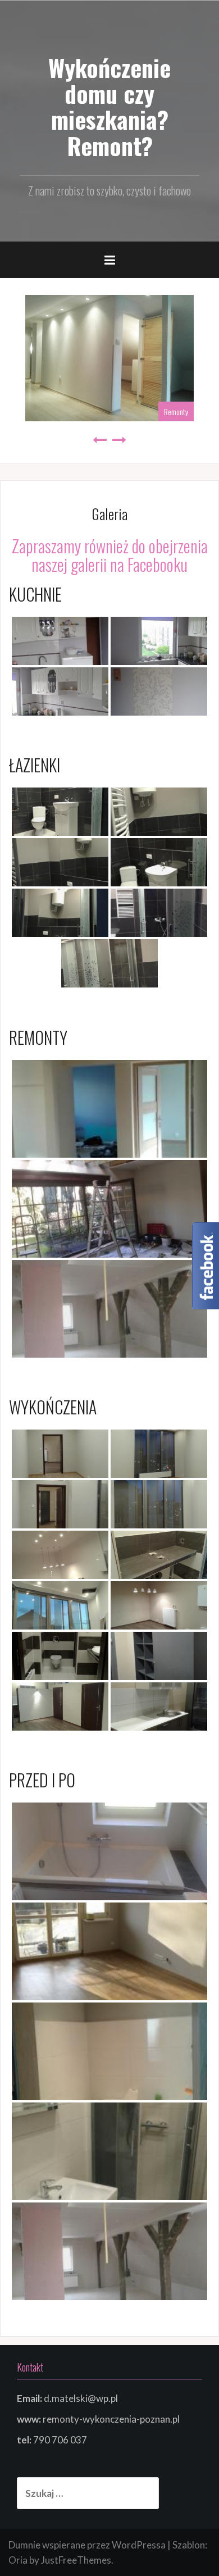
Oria (18, 2560)
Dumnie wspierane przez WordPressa (87, 2545)
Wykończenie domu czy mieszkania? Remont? (109, 106)
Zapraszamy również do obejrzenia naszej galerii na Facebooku (110, 555)
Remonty (176, 411)
